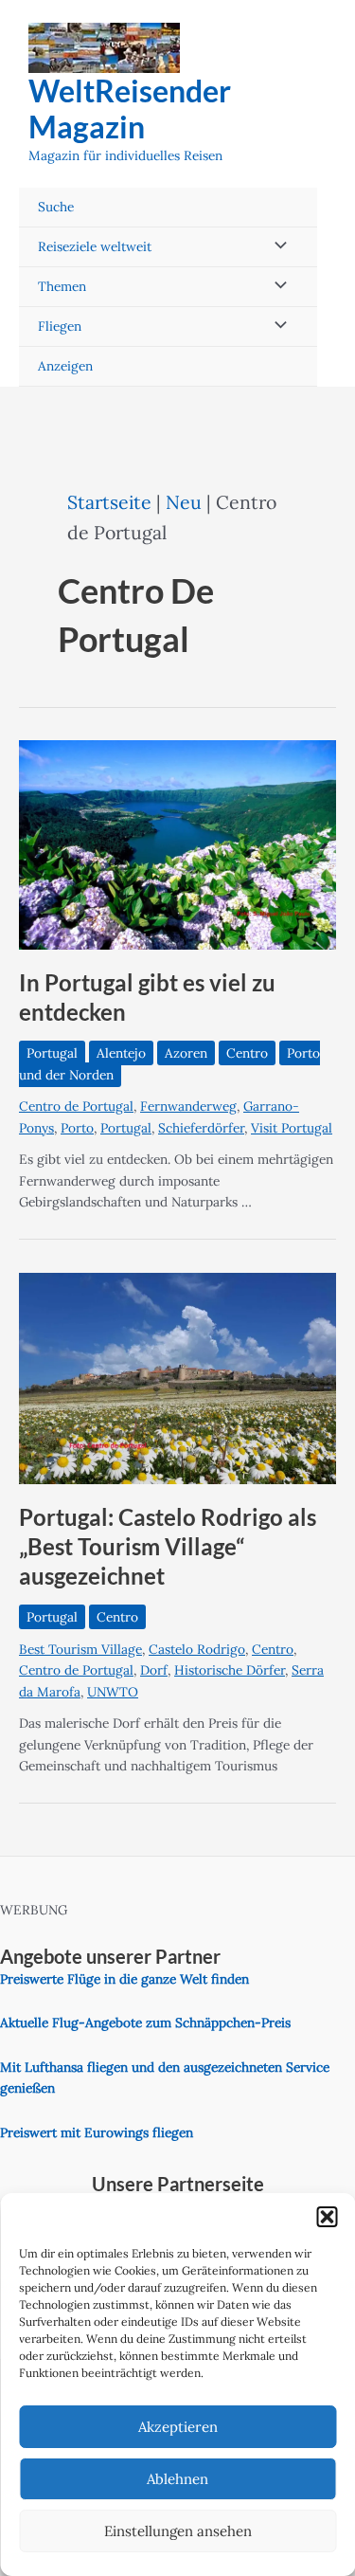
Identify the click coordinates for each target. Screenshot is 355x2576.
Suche (56, 207)
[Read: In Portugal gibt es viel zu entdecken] (177, 844)
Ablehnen (177, 2479)
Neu (184, 502)
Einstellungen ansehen (178, 2531)
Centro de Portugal (76, 1106)
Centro (247, 1053)
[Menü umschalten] (275, 247)
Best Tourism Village (80, 1649)
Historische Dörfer (230, 1670)
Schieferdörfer (201, 1128)
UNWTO (113, 1692)
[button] (327, 2217)
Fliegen (60, 326)
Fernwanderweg (188, 1106)
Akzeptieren (178, 2427)
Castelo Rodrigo (197, 1649)
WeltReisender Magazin (130, 109)
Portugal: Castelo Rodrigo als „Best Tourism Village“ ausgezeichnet (168, 1547)
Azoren (186, 1053)
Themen (62, 286)
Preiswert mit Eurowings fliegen (97, 2132)
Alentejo (121, 1053)
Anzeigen (65, 366)
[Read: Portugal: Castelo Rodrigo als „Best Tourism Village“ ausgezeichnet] (177, 1377)
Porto (77, 1128)
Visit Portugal (292, 1128)
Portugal (52, 1053)
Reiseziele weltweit (95, 246)
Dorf (154, 1670)
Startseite (109, 502)
